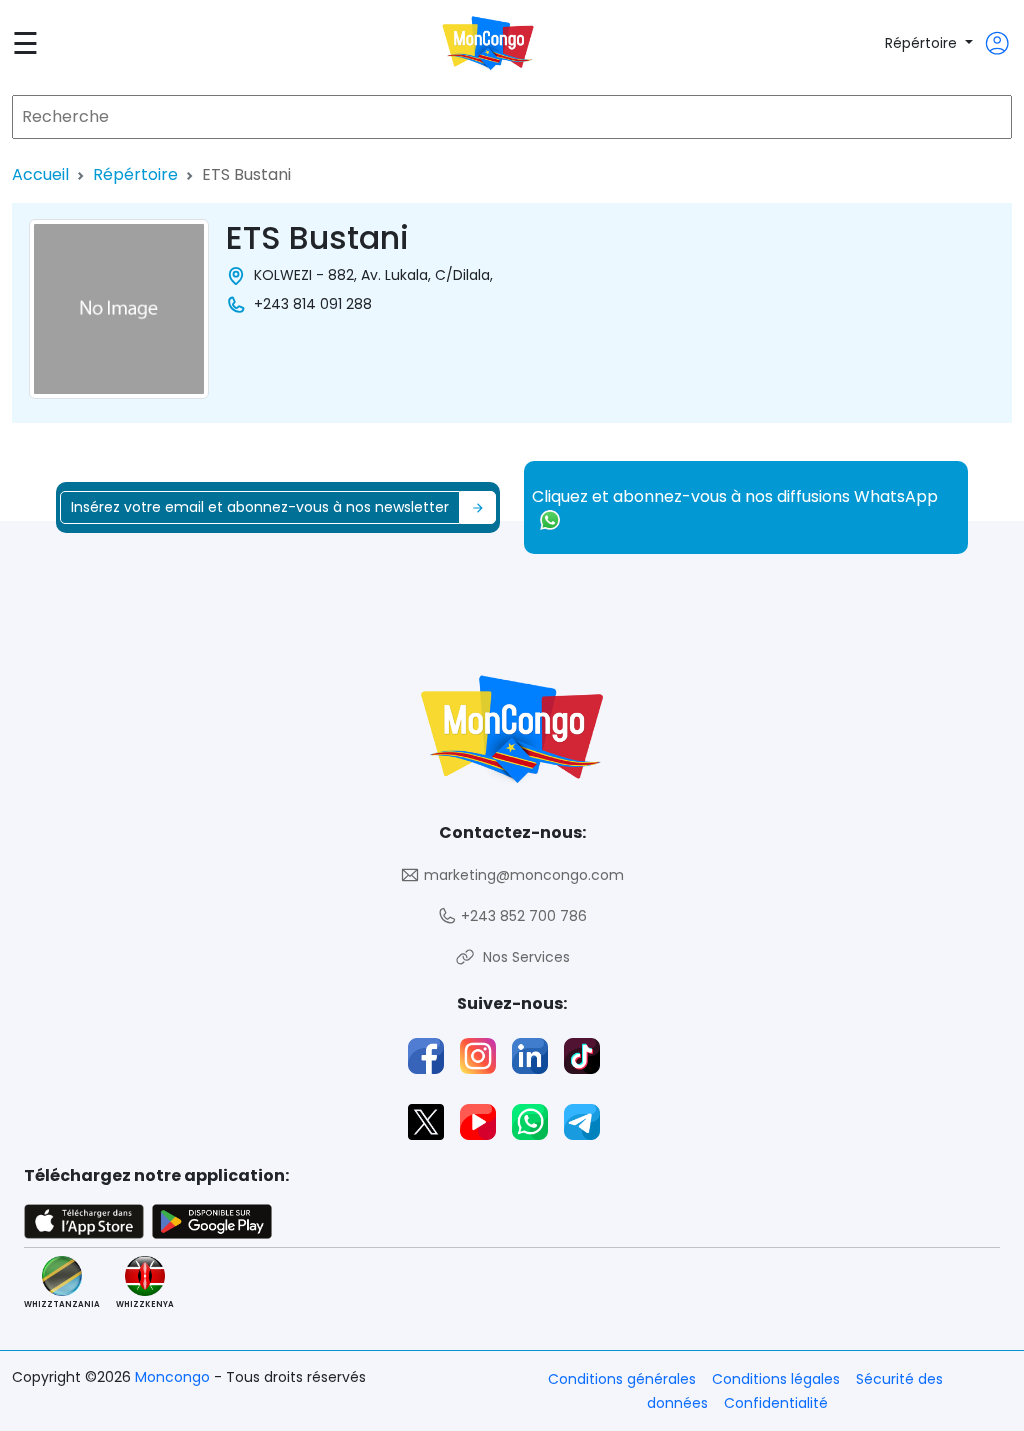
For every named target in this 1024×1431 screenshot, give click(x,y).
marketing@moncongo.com (522, 875)
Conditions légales (776, 1379)
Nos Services (522, 957)
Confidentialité (776, 1403)
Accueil (40, 174)
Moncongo (174, 1377)
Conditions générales (622, 1379)
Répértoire (923, 43)
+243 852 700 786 (522, 916)
